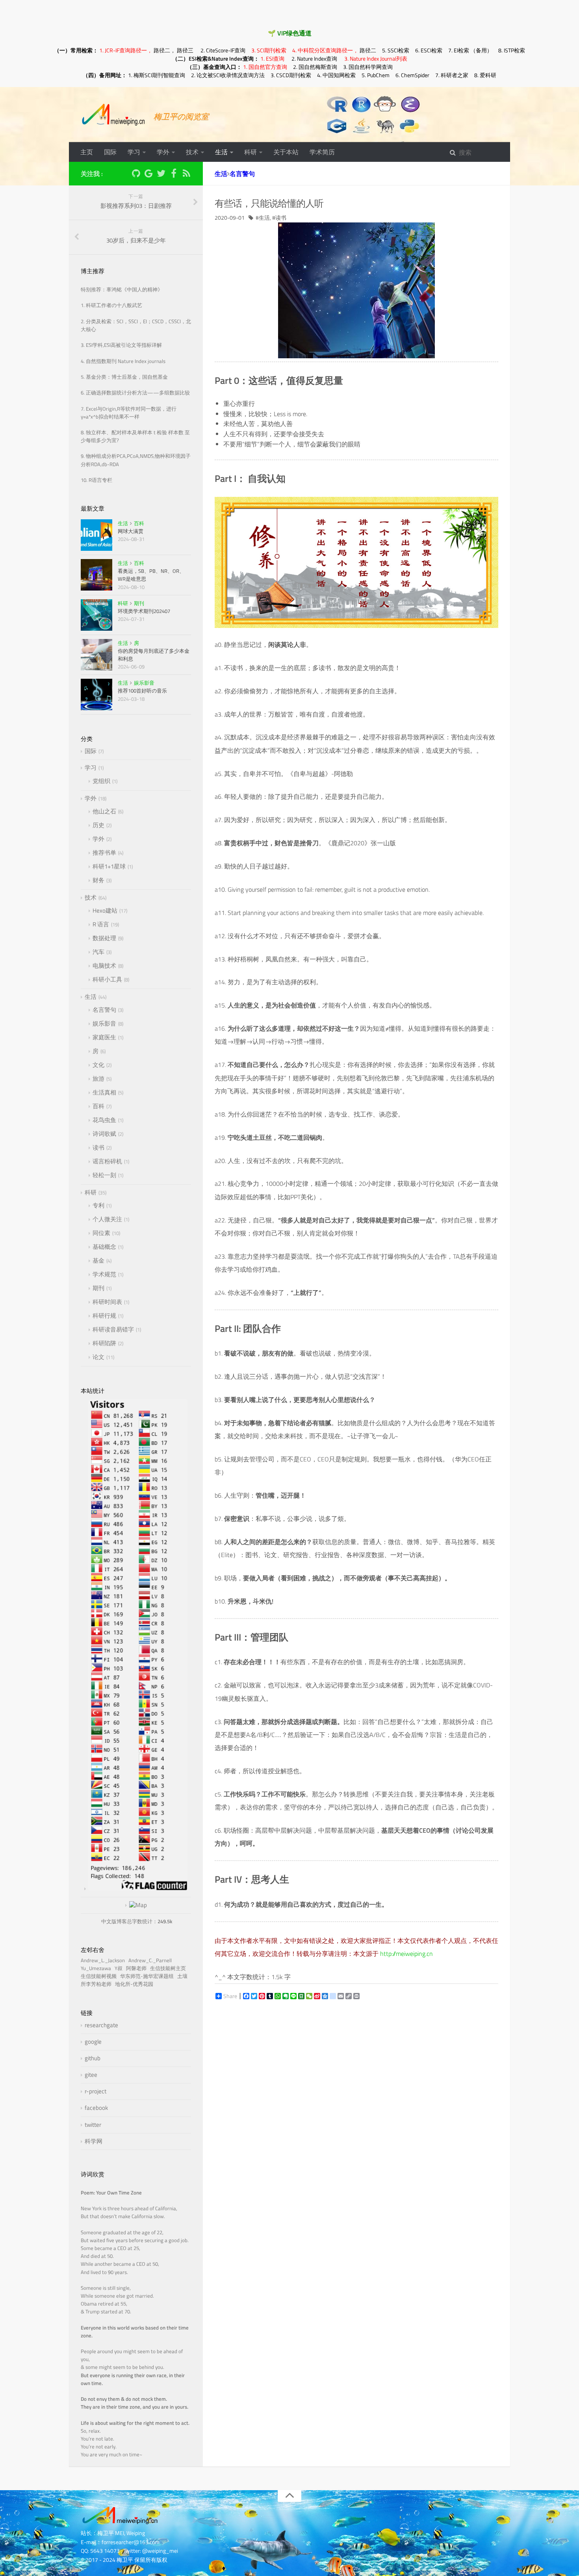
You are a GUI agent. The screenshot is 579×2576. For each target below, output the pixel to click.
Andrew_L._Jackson (104, 1960)
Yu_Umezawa (97, 1968)
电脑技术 (104, 966)
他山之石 (104, 811)
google (93, 2042)
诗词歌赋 (104, 1134)
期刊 (139, 603)
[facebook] (174, 175)
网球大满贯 (131, 531)
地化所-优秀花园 (135, 1984)
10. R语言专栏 (96, 480)
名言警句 (242, 174)
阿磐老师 (137, 1968)
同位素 (101, 1233)
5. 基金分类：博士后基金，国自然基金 (124, 377)
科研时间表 (107, 1302)
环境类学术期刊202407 (144, 611)
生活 (221, 152)
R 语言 (101, 924)
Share (230, 1996)
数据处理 (104, 938)
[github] (136, 175)
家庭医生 (104, 1037)
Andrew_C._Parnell (151, 1960)
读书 (281, 218)
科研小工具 (107, 979)
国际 (110, 152)
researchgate (101, 2025)
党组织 (101, 781)
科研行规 (104, 1316)
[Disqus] (356, 2117)
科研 (251, 152)
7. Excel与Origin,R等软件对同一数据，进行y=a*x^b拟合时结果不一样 (129, 413)
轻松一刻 (104, 1175)
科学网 (94, 2141)
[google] (148, 175)
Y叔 (120, 1968)
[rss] (186, 175)
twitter (93, 2125)
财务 (98, 880)
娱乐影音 (144, 683)
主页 (87, 152)
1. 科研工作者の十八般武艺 (111, 305)
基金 (98, 1260)
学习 (134, 152)
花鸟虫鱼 (104, 1120)
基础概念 (104, 1247)
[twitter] (161, 175)
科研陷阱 (104, 1343)
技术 (192, 152)
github (93, 2058)
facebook (96, 2108)
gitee (91, 2075)
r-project (96, 2091)
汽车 (98, 952)
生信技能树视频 (100, 1976)
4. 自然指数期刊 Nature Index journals (123, 361)
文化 (98, 1065)
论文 (98, 1357)
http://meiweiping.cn (406, 1954)
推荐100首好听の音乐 (142, 691)
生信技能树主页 (169, 1968)
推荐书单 (104, 853)
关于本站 (286, 152)
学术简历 (322, 152)
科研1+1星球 (109, 866)
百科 (139, 523)
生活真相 (104, 1092)
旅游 (98, 1079)
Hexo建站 (105, 910)
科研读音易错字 (113, 1329)
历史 (98, 825)
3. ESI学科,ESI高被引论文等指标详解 (121, 345)
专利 (98, 1205)
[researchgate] (123, 173)
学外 (163, 152)
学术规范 (104, 1274)
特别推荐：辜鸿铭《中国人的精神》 (122, 290)
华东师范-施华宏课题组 (148, 1976)
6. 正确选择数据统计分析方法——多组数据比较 (135, 393)
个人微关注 (107, 1219)
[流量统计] (136, 1905)
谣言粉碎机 (107, 1161)
